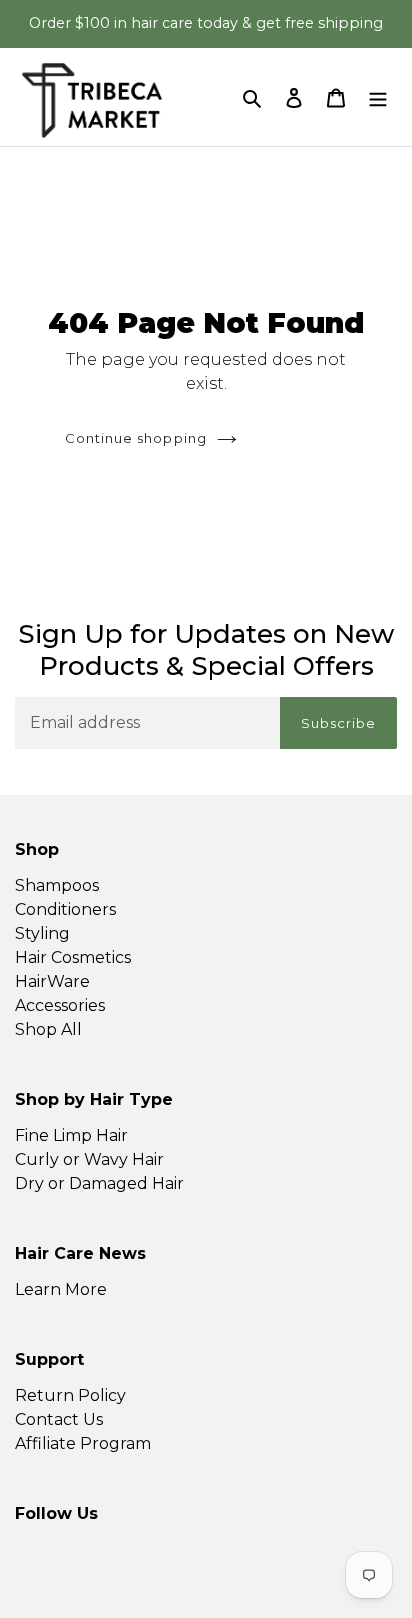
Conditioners (65, 909)
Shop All (48, 1029)
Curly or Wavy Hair (89, 1159)
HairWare (52, 981)
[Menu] (378, 97)
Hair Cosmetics (73, 957)
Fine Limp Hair (71, 1135)
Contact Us (59, 1419)
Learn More (61, 1289)
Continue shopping (136, 438)
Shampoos (57, 885)
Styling (42, 933)
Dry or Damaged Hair (99, 1183)
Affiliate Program (83, 1443)
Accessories (60, 1005)
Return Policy (70, 1395)
